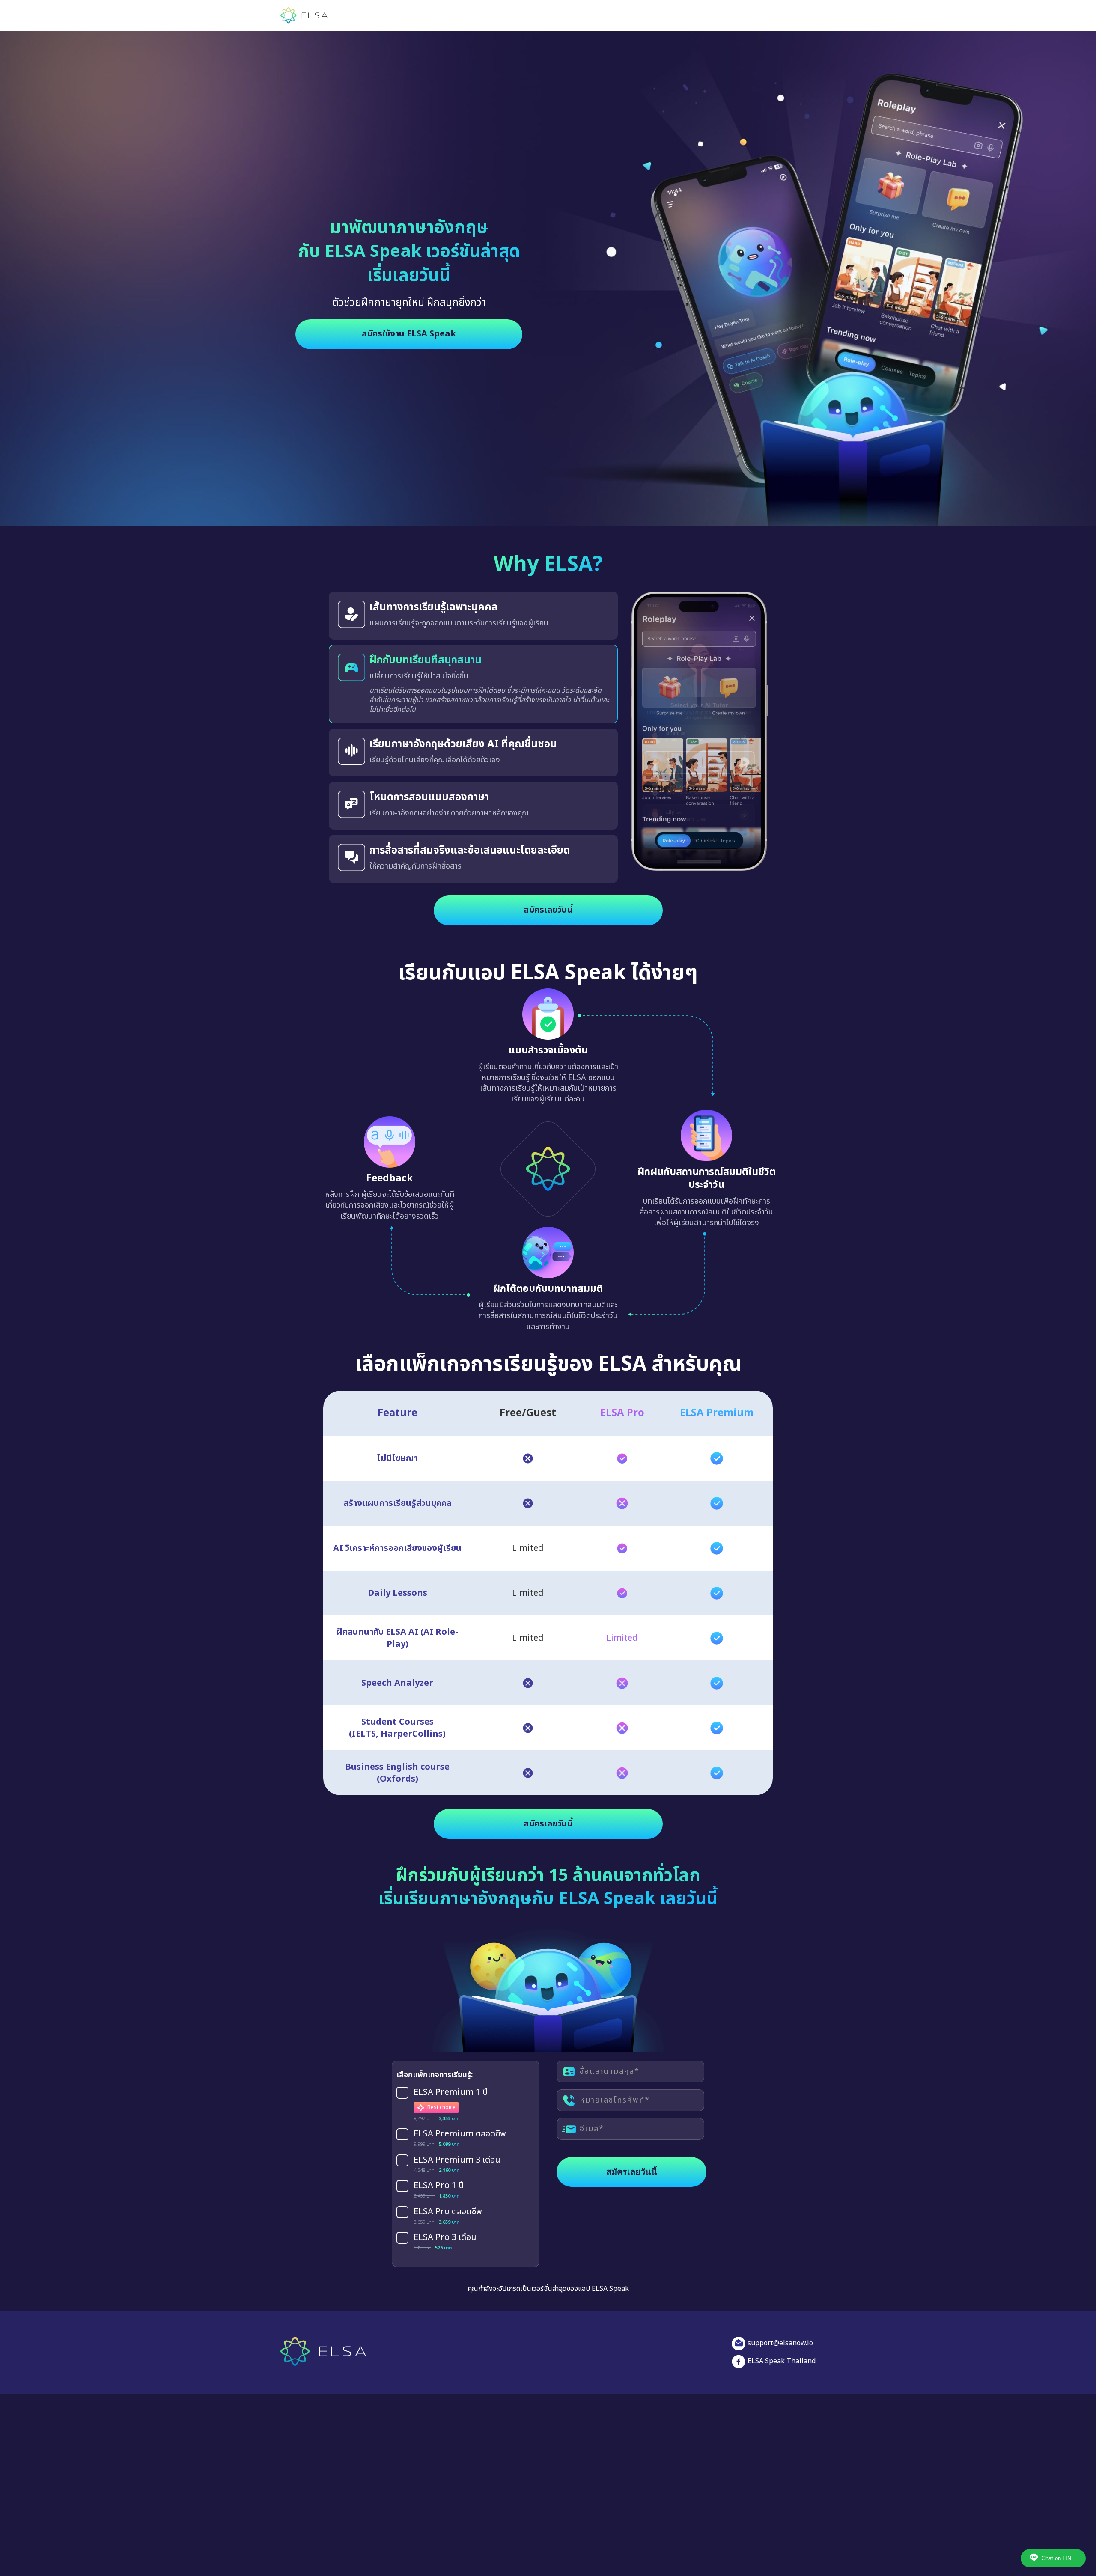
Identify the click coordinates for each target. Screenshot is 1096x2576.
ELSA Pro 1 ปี (439, 2196)
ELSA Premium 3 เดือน (457, 2170)
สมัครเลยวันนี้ (548, 920)
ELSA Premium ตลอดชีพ (460, 2144)
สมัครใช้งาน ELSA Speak (409, 334)
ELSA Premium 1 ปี (451, 2103)
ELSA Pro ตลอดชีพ (448, 2222)
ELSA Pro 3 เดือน (445, 2247)
